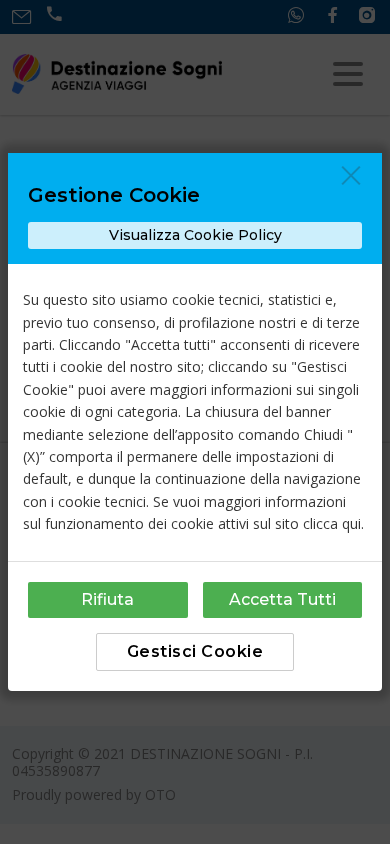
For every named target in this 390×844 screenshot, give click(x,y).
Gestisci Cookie (195, 651)
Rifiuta (107, 599)
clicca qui (332, 523)
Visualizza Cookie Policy (195, 235)
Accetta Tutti (282, 599)
